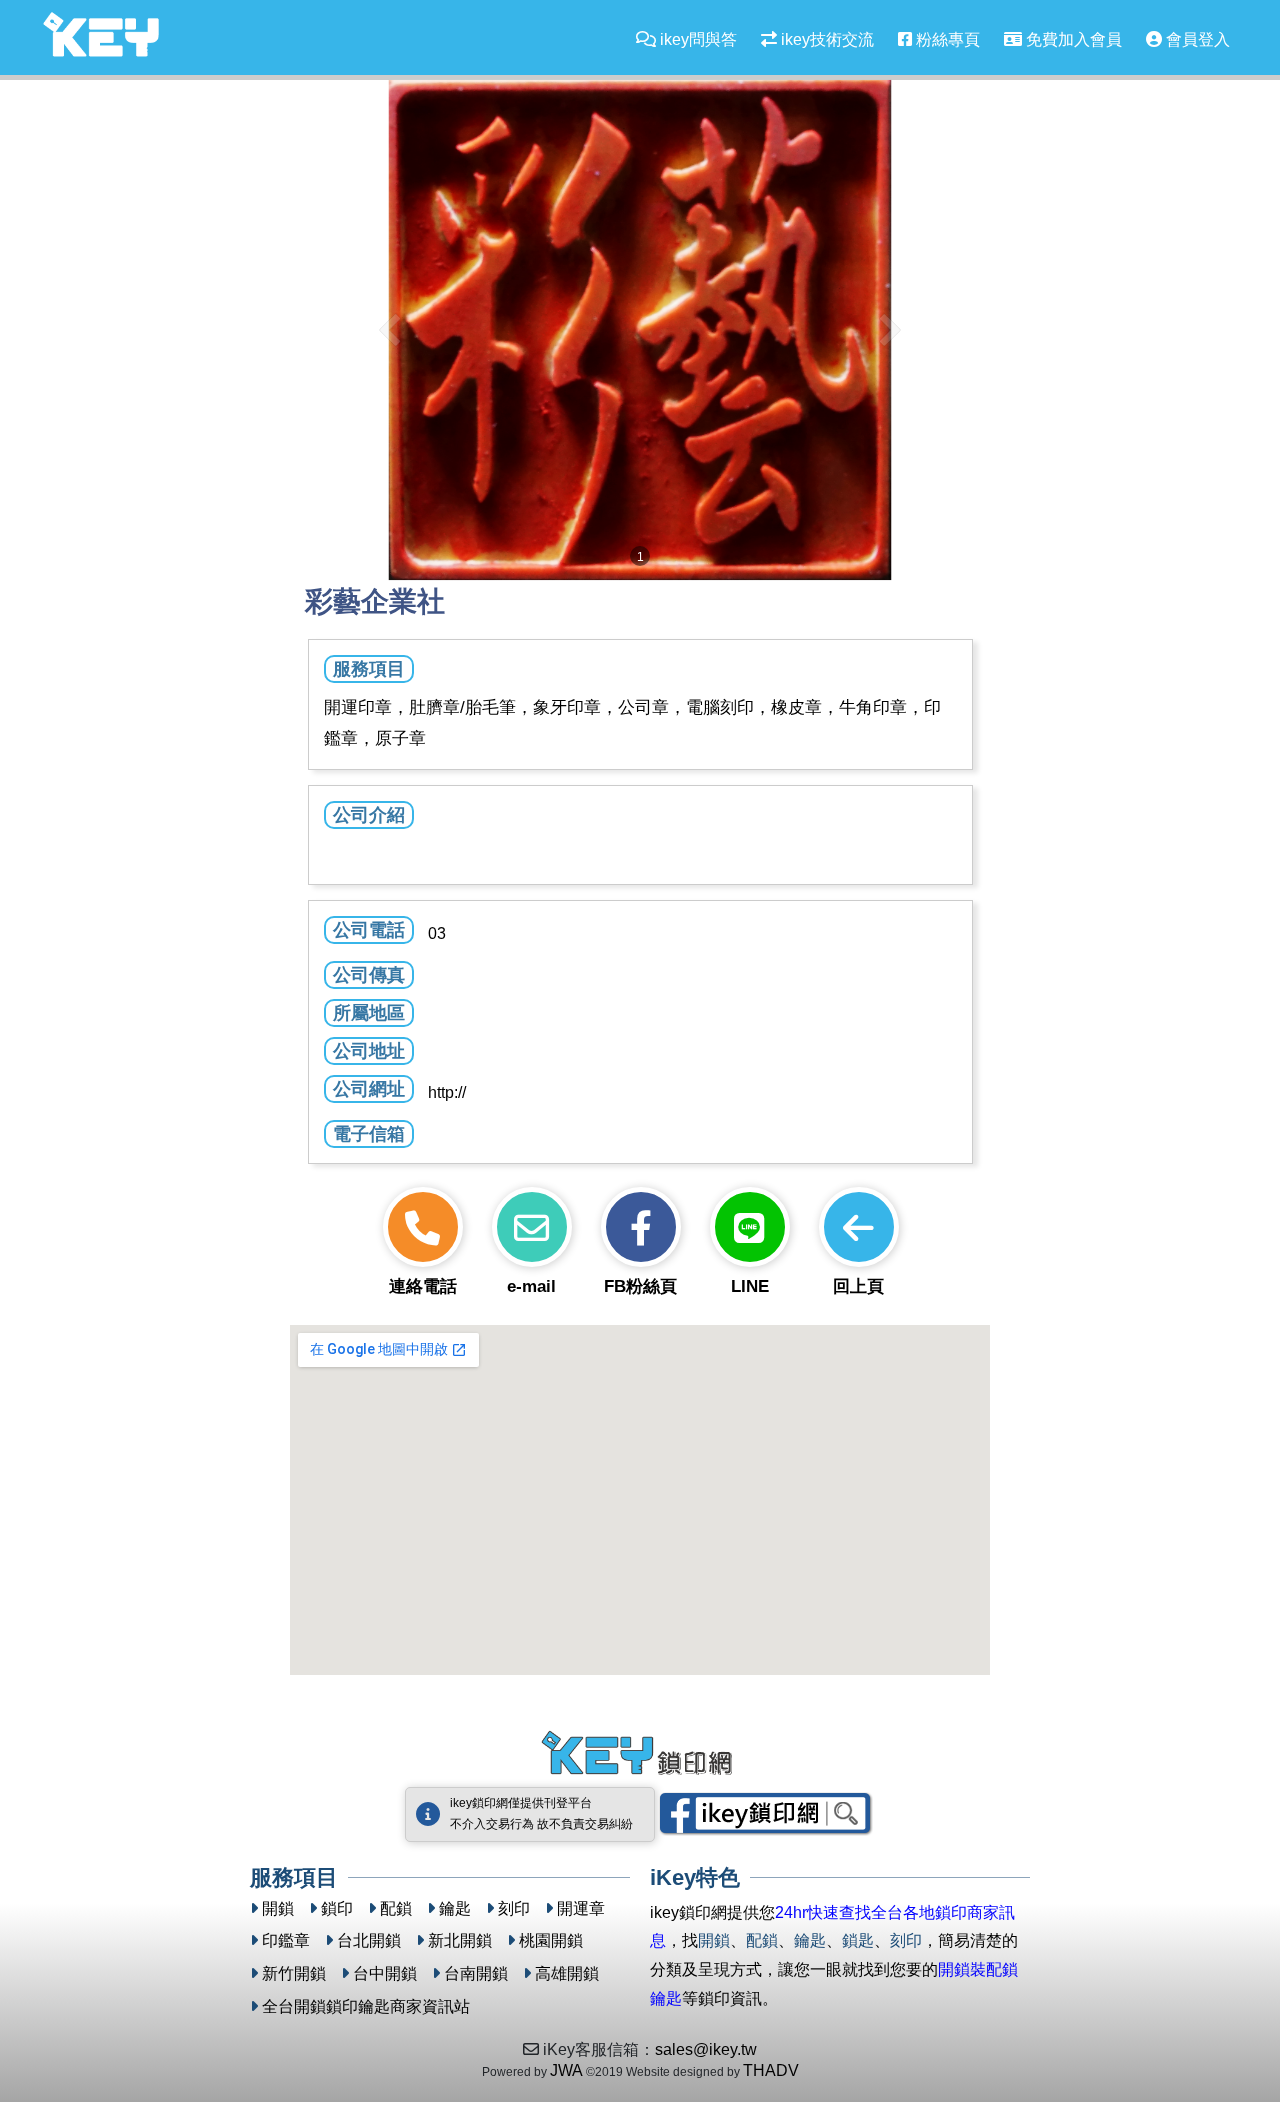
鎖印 (337, 1908)
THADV (771, 2070)
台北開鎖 (369, 1940)
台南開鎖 (476, 1973)
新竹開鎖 (294, 1973)
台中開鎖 (385, 1973)
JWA (566, 2070)
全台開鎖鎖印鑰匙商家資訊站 (366, 2006)
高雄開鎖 (567, 1973)
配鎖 (396, 1908)
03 (437, 933)
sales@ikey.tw (706, 2049)
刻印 (514, 1908)
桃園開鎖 (551, 1940)
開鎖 (278, 1908)
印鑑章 (286, 1940)
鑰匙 (455, 1908)
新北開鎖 (460, 1940)
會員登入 (1196, 39)
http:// (447, 1092)
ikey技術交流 (825, 39)
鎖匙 (858, 1940)
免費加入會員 (1072, 39)
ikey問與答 (696, 39)
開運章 (581, 1908)
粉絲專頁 (946, 39)
